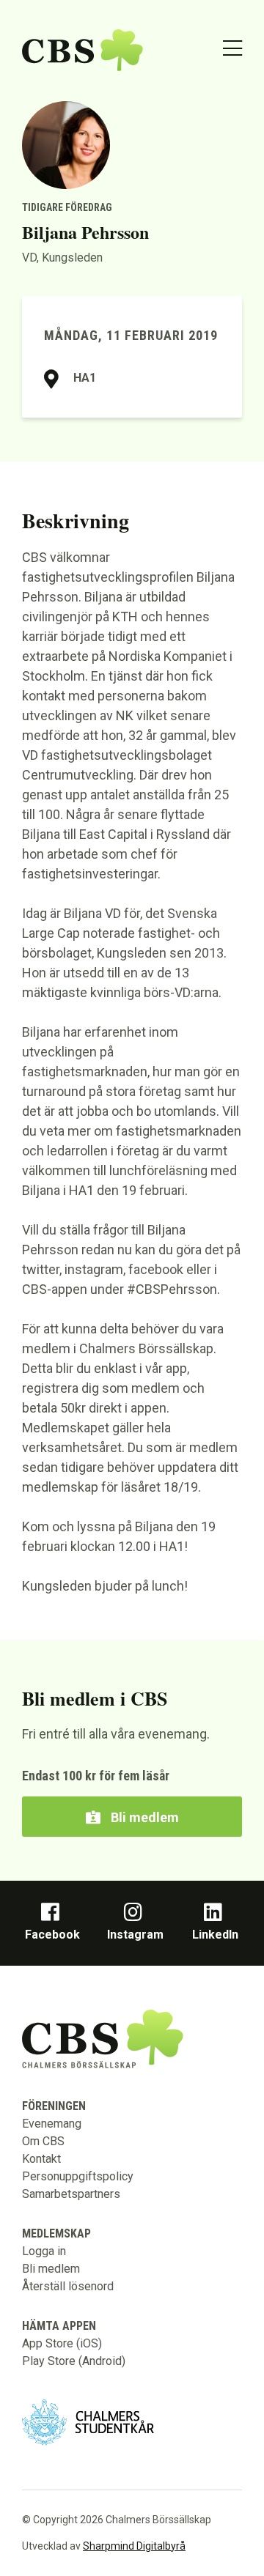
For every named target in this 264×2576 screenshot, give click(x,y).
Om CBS (43, 2141)
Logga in (44, 2251)
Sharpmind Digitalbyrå (134, 2546)
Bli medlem (143, 1817)
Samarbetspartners (71, 2194)
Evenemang (52, 2124)
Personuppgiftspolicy (78, 2176)
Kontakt (41, 2159)
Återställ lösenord (68, 2286)
